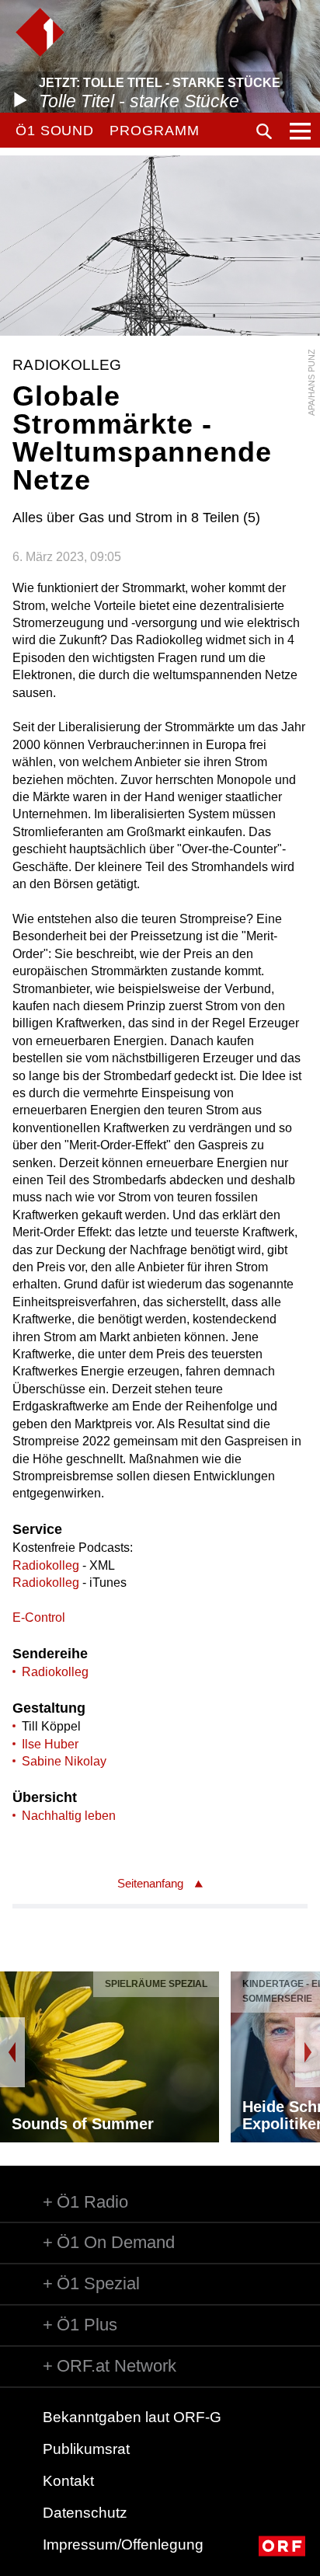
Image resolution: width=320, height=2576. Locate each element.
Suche (264, 131)
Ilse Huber (50, 1744)
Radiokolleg (46, 1565)
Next (308, 2052)
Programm (154, 131)
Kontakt (68, 2481)
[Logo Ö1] (40, 32)
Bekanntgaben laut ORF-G (132, 2417)
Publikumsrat (86, 2449)
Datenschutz (85, 2513)
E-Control (39, 1617)
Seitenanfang (150, 1883)
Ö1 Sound (55, 131)
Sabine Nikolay (64, 1761)
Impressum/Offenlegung (123, 2545)
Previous (12, 2052)
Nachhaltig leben (69, 1816)
